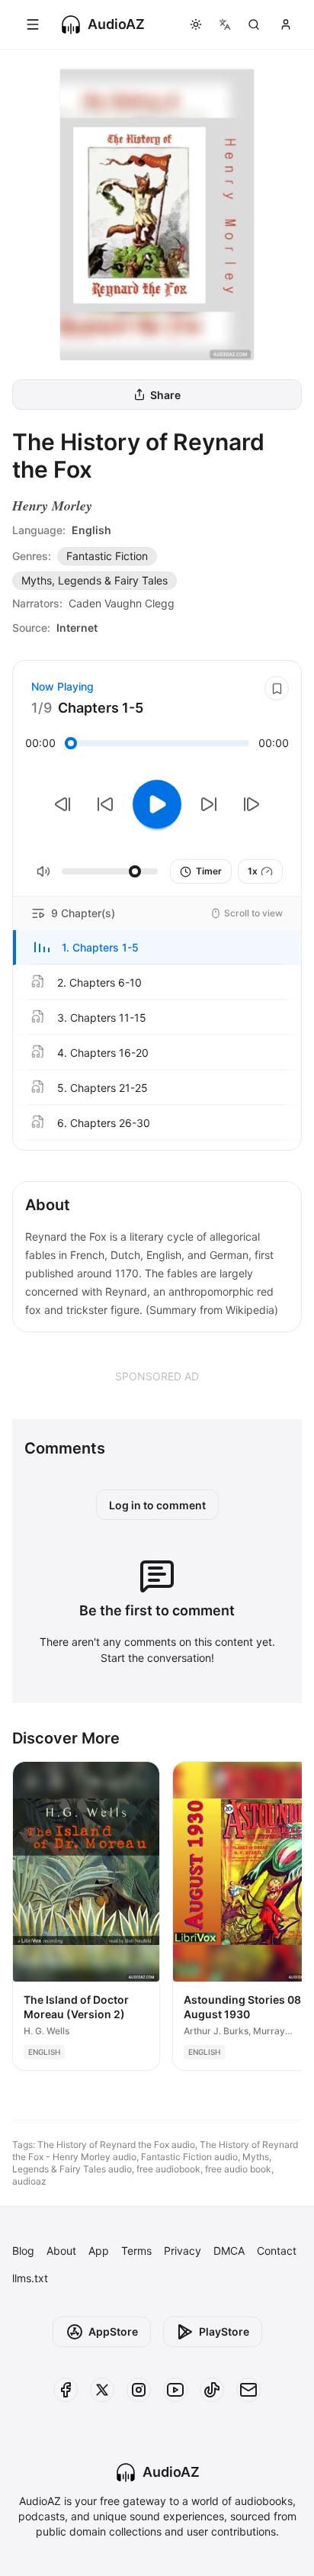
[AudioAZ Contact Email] (248, 2390)
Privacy (183, 2251)
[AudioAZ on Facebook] (66, 2390)
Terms (136, 2251)
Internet (77, 628)
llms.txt (30, 2278)
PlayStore (224, 2331)
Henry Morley (52, 506)
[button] (157, 948)
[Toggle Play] (157, 804)
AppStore (113, 2331)
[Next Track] (252, 804)
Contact (277, 2251)
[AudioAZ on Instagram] (139, 2390)
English (91, 530)
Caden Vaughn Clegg (122, 603)
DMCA (229, 2251)
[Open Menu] (33, 24)
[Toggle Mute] (43, 871)
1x (253, 871)
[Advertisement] (157, 1376)
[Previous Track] (62, 804)
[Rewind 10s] (105, 804)
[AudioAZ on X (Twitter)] (102, 2390)
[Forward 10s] (209, 804)
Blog (23, 2251)
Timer (209, 871)
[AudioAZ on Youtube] (175, 2390)
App (99, 2251)
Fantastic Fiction (107, 556)
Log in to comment (157, 1505)
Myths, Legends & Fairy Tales (95, 580)
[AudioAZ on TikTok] (212, 2390)
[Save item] (277, 688)
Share (165, 395)
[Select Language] (225, 24)
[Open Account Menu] (286, 24)
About (61, 2251)
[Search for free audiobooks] (254, 24)
